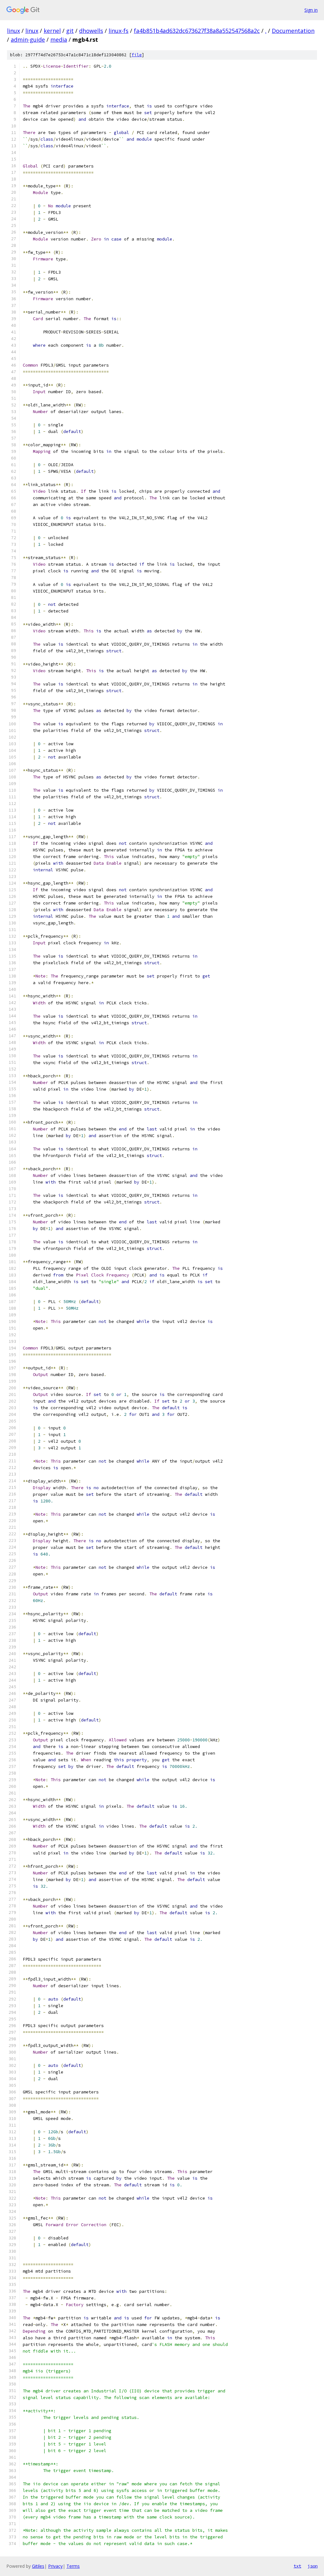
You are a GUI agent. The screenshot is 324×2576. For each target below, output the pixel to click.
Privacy (55, 2566)
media (59, 40)
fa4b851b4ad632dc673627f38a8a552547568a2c (197, 31)
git (70, 31)
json (313, 2566)
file (137, 55)
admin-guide (28, 40)
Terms (73, 2566)
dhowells (91, 31)
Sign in (311, 10)
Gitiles (38, 2566)
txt (297, 2566)
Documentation (293, 31)
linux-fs (118, 31)
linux (13, 31)
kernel (52, 31)
